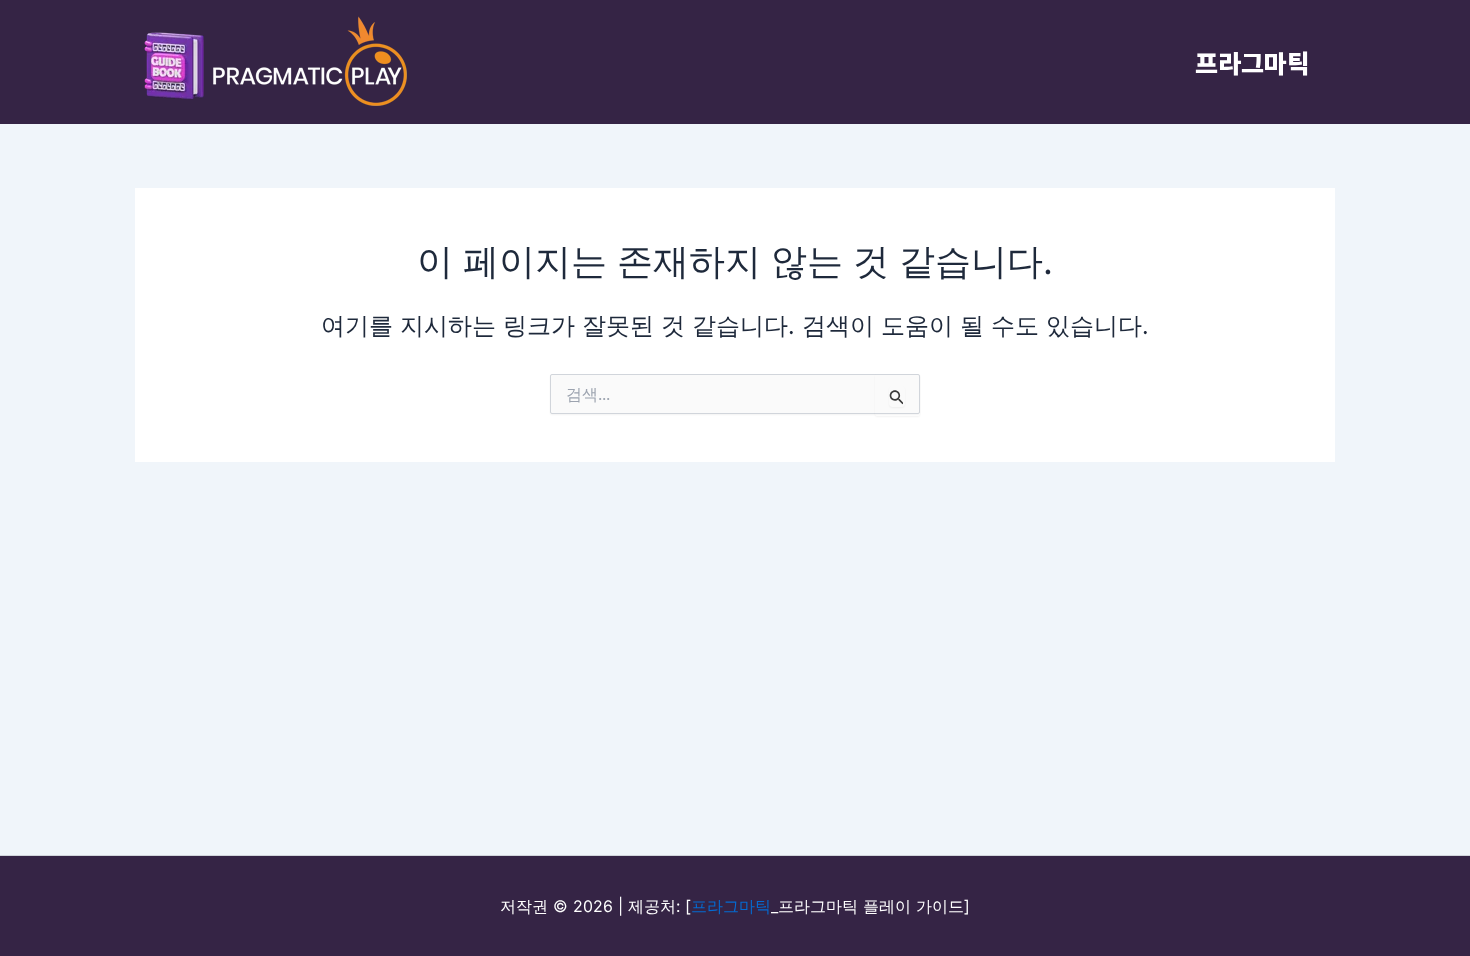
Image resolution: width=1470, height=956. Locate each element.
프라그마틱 (1252, 62)
